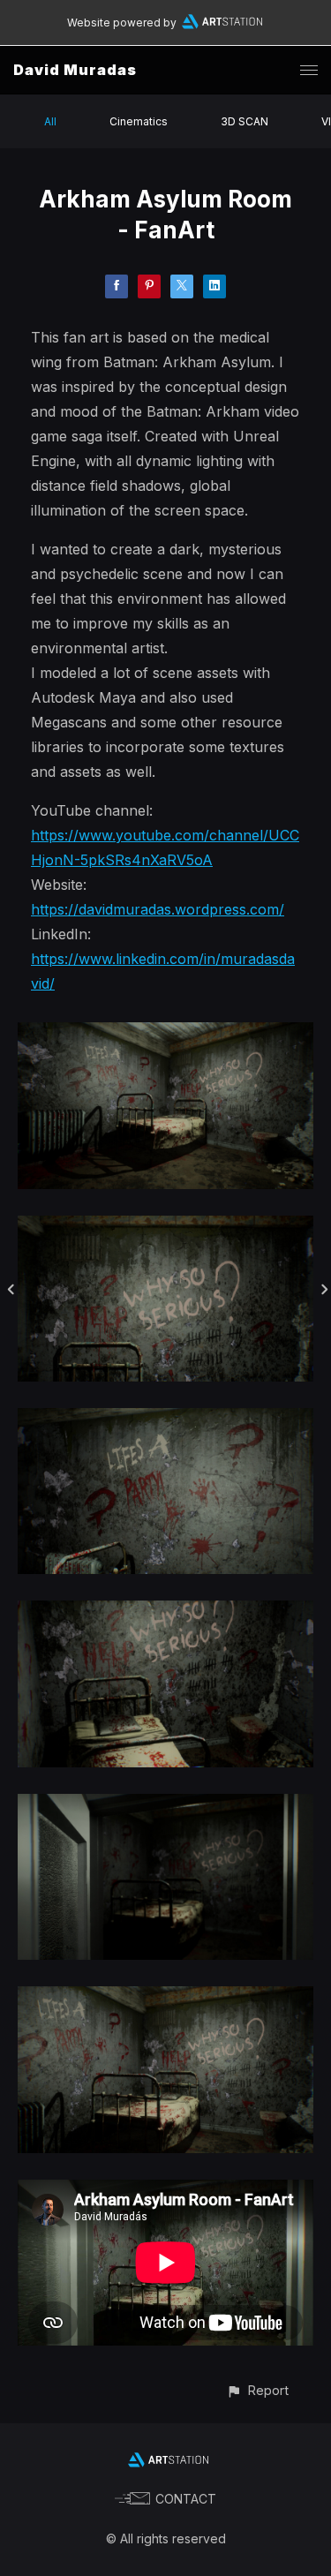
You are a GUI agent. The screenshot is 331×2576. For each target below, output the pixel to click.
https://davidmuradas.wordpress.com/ (158, 909)
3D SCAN (244, 121)
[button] (257, 2390)
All (50, 121)
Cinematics (139, 121)
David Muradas (75, 70)
